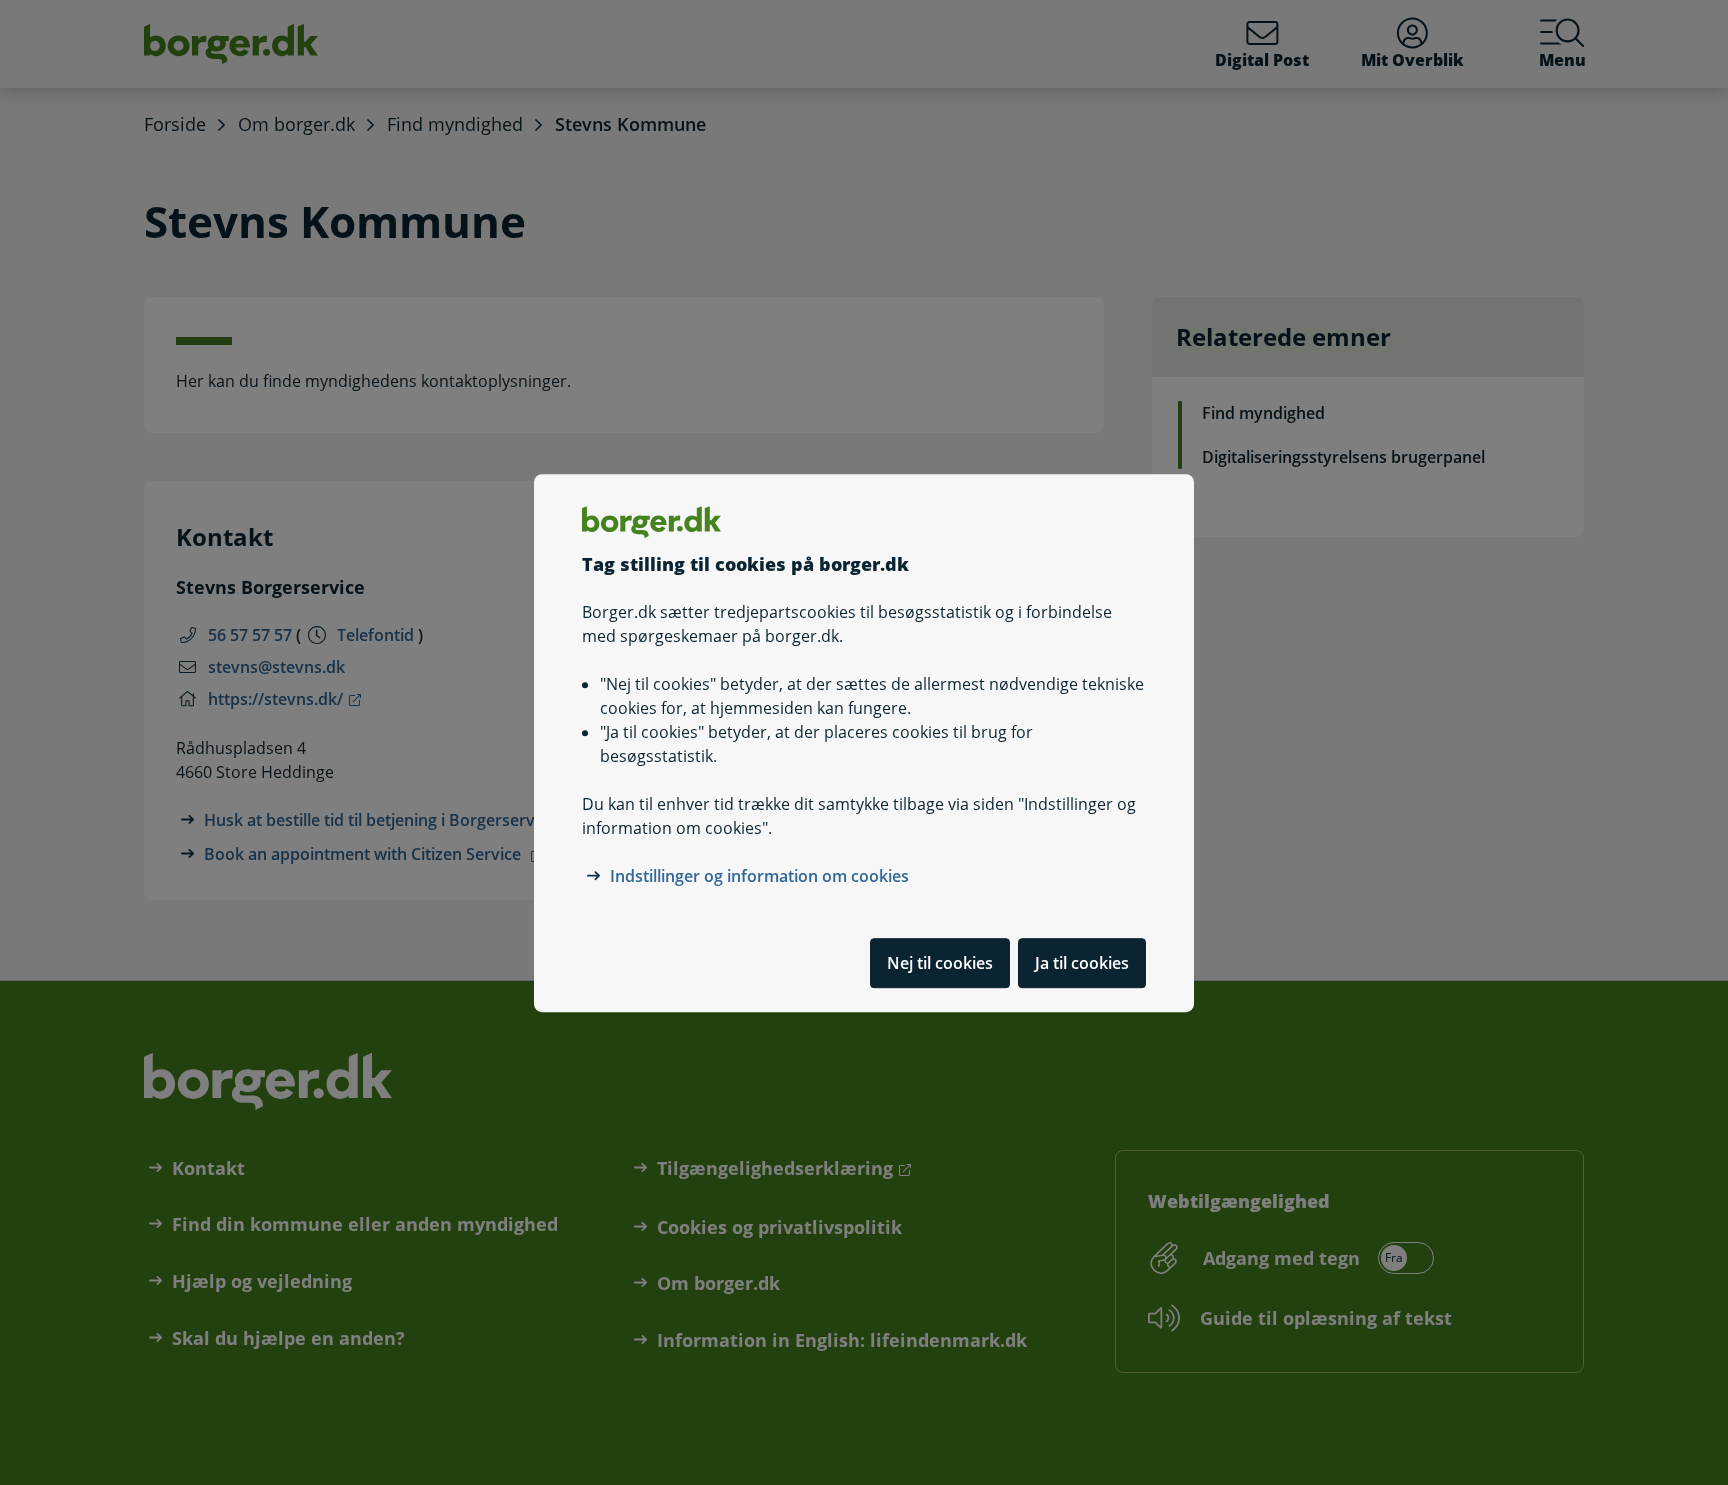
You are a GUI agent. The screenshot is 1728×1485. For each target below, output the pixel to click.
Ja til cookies (1082, 962)
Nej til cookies (940, 962)
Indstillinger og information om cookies (759, 875)
